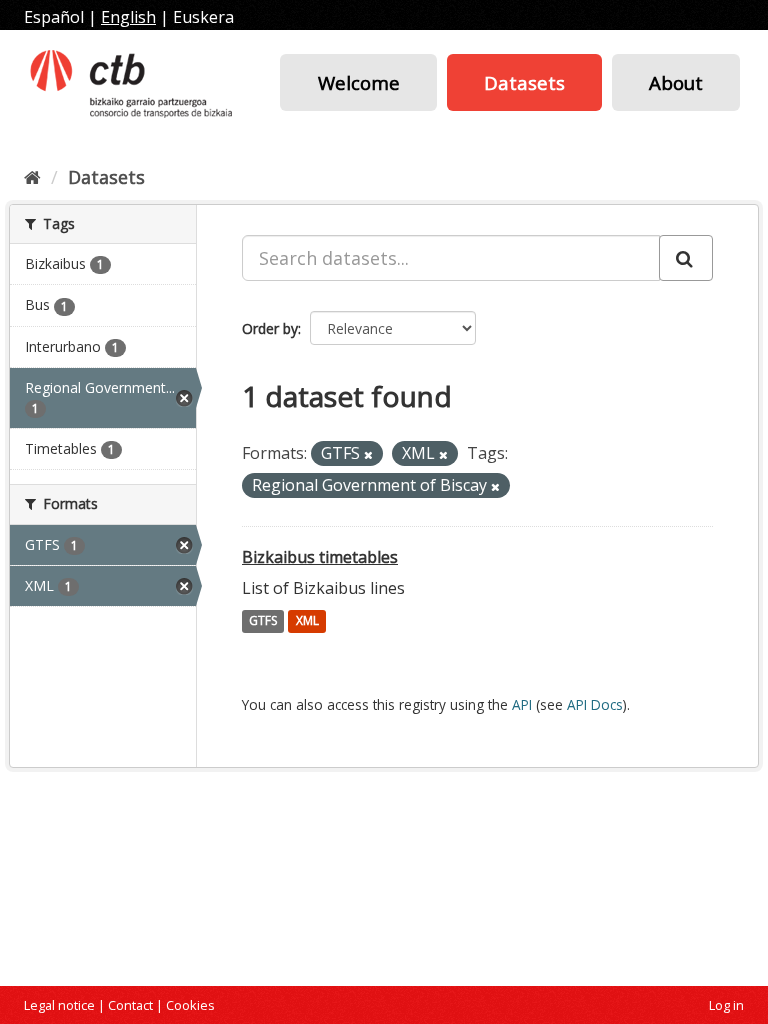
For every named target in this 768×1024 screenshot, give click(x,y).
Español (54, 17)
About (676, 82)
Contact (130, 1005)
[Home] (32, 177)
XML (307, 621)
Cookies (190, 1005)
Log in (726, 1005)
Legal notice (59, 1005)
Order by (270, 328)
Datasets (524, 82)
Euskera (203, 17)
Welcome (359, 82)
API (522, 704)
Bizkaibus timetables (320, 557)
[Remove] (368, 454)
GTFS (263, 621)
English (128, 17)
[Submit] (686, 258)
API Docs (595, 704)
